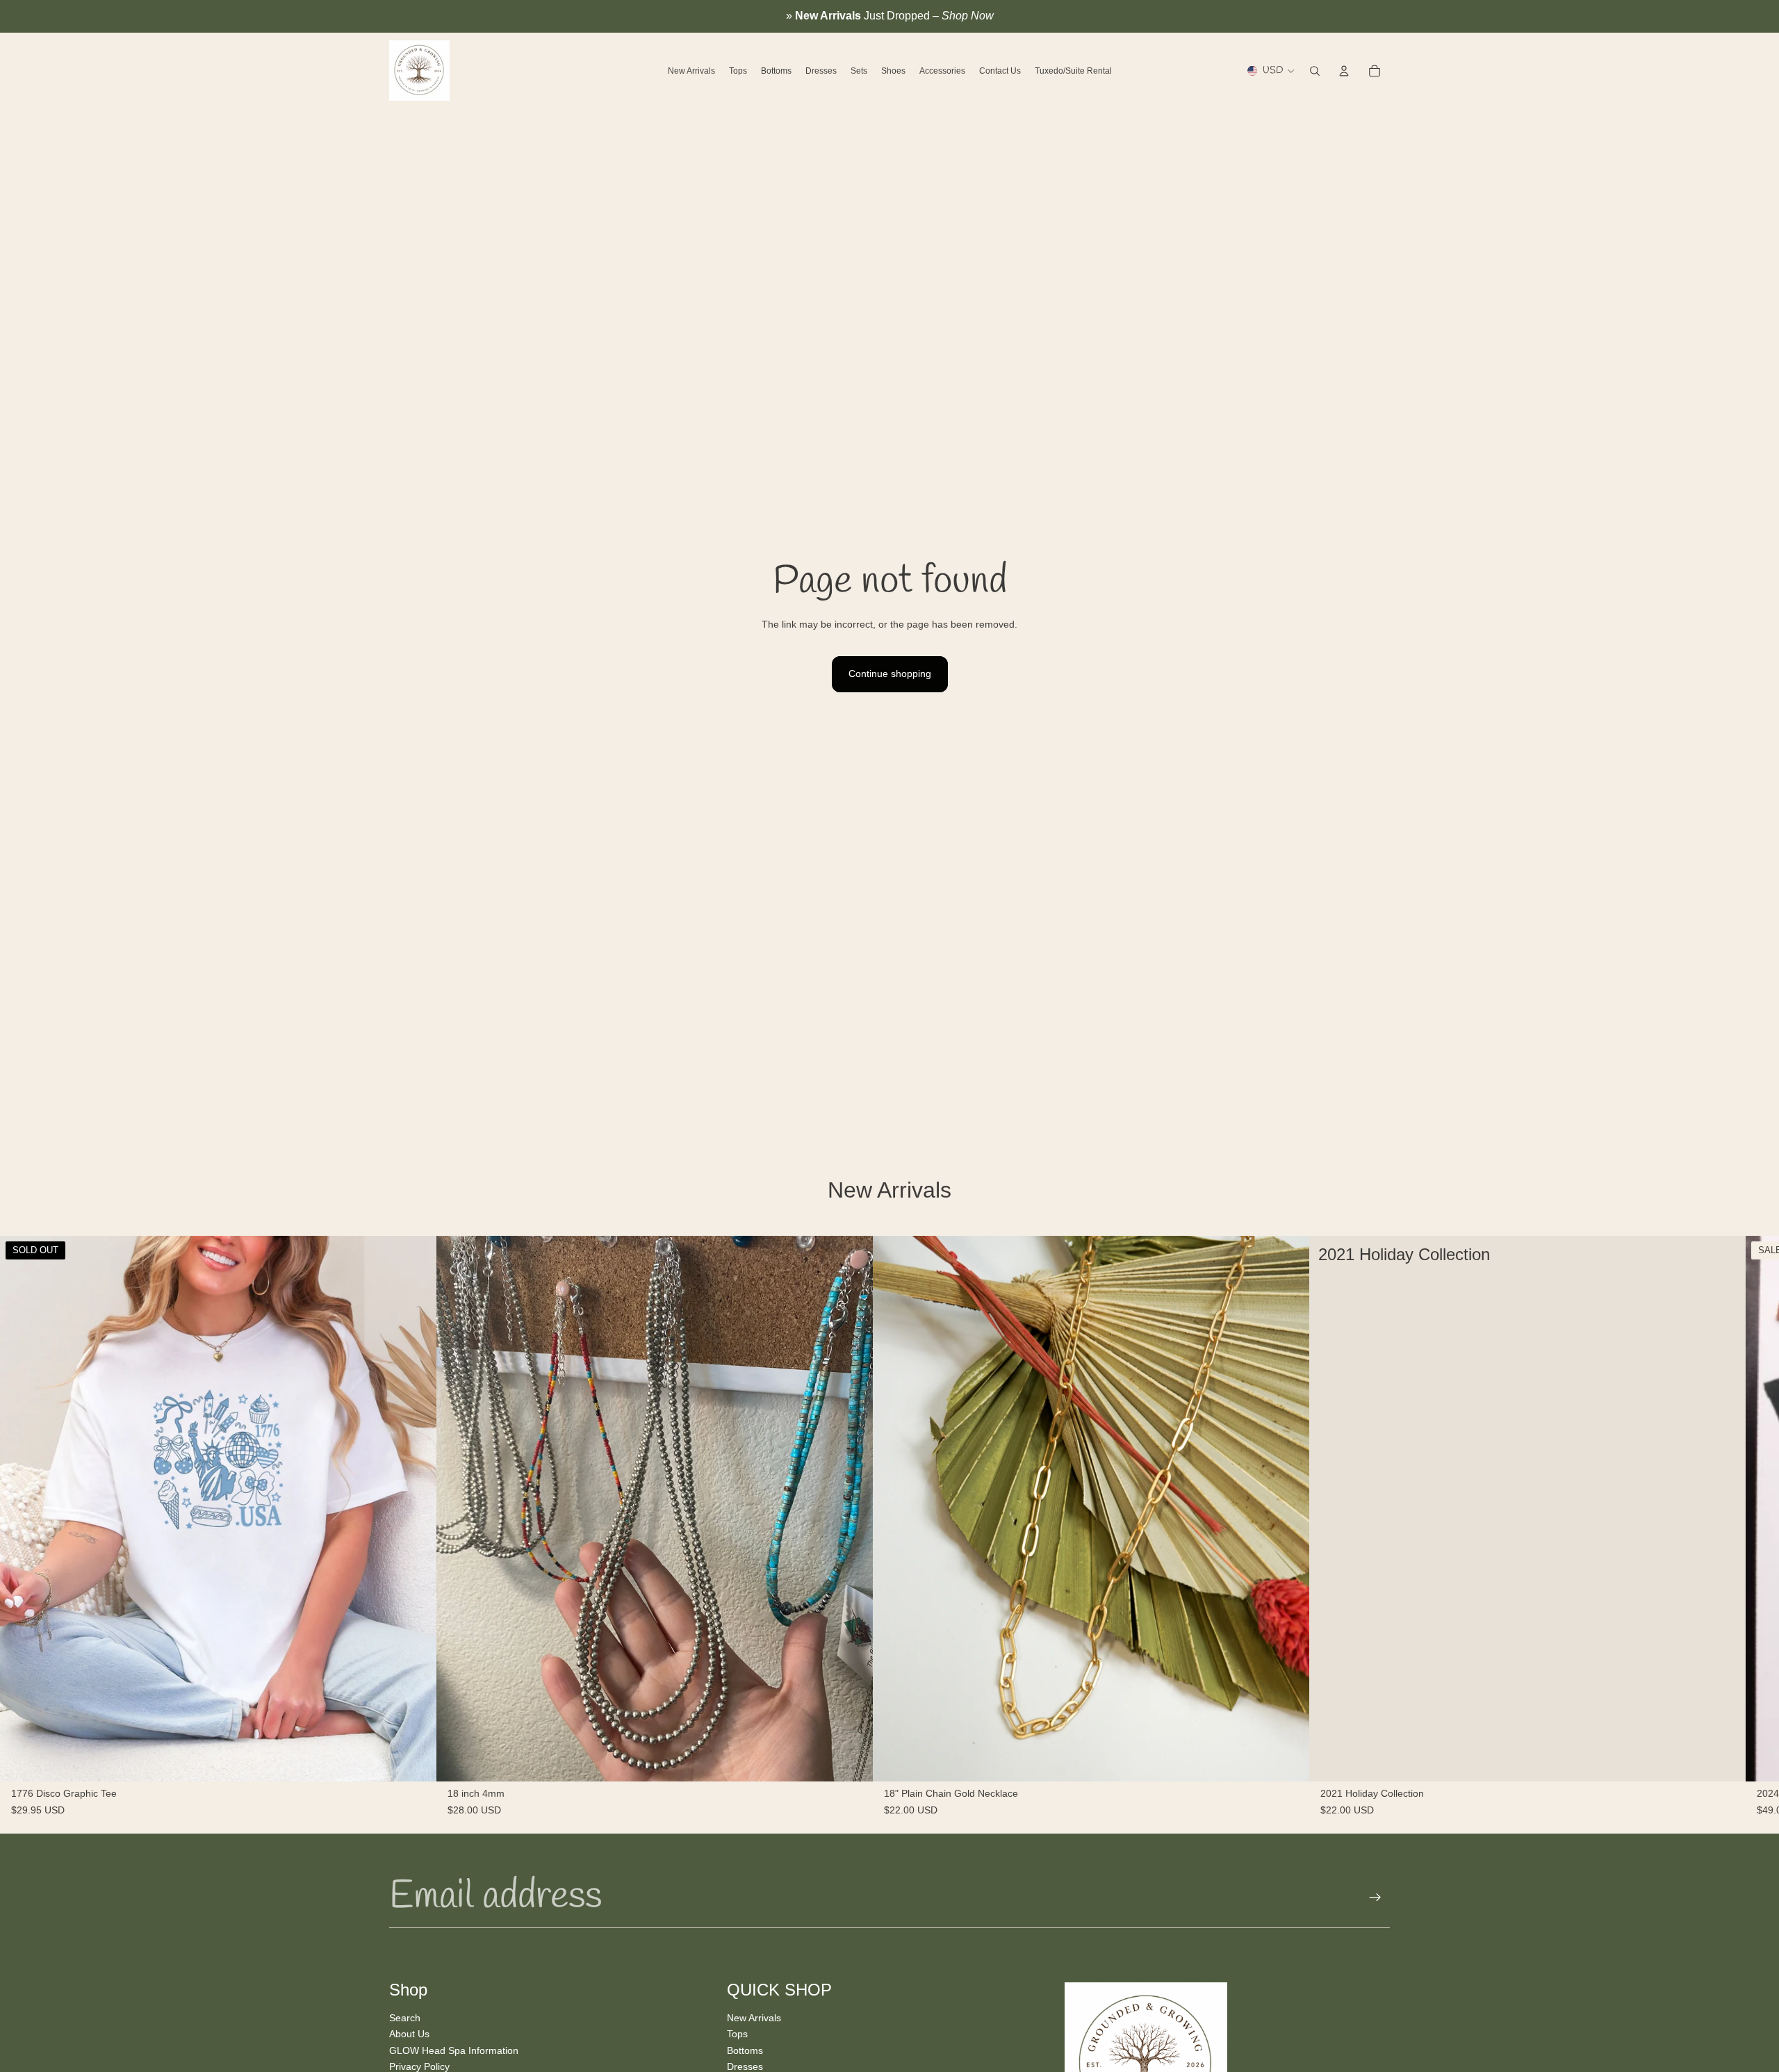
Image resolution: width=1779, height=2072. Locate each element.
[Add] (851, 1760)
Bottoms (745, 2050)
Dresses (745, 2066)
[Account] (1344, 71)
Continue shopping (890, 674)
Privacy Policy (419, 2066)
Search (405, 2017)
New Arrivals (754, 2017)
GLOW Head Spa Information (454, 2050)
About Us (409, 2034)
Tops (737, 2034)
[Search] (1315, 71)
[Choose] (1724, 1760)
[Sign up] (1375, 1898)
